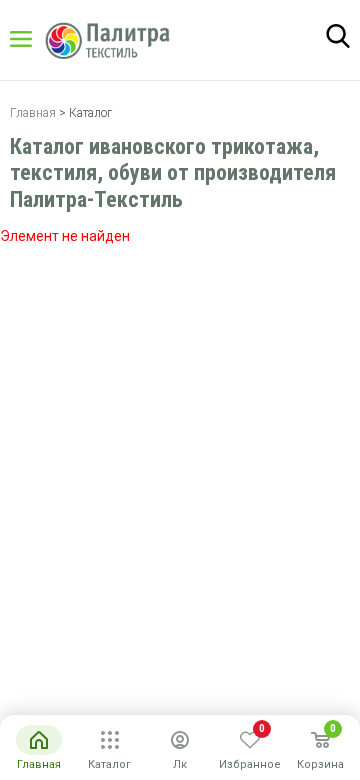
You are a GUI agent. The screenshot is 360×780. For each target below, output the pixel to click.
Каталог (40, 39)
